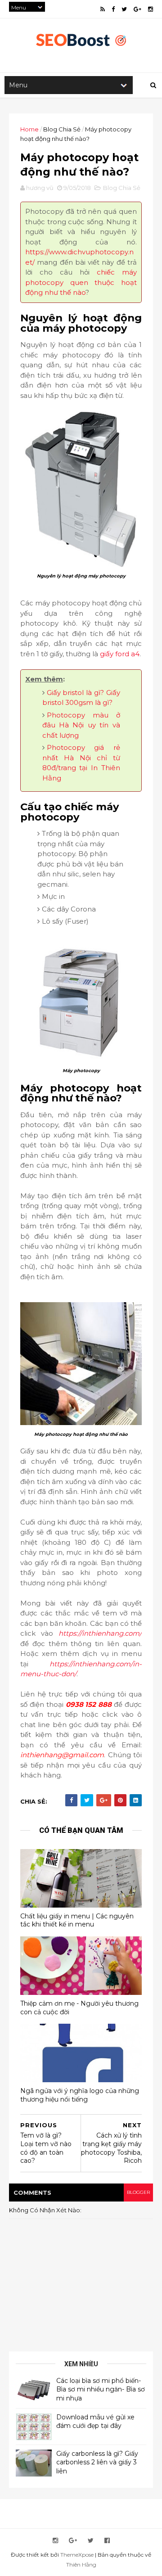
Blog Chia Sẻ (62, 129)
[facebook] (113, 9)
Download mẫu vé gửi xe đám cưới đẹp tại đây (95, 2422)
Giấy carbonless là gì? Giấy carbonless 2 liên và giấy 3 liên (97, 2462)
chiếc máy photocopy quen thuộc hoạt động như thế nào (81, 282)
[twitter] (124, 9)
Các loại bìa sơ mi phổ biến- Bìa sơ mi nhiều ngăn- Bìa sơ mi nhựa (101, 2389)
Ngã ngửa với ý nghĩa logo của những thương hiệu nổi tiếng (80, 2095)
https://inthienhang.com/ (100, 1633)
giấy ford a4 (120, 654)
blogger (138, 2192)
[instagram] (151, 9)
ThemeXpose (77, 2555)
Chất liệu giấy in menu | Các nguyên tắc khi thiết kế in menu (77, 1920)
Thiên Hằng (81, 2565)
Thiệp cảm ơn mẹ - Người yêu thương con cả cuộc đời (79, 2008)
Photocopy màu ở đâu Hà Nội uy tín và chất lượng (81, 725)
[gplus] (137, 9)
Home (29, 129)
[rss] (103, 9)
